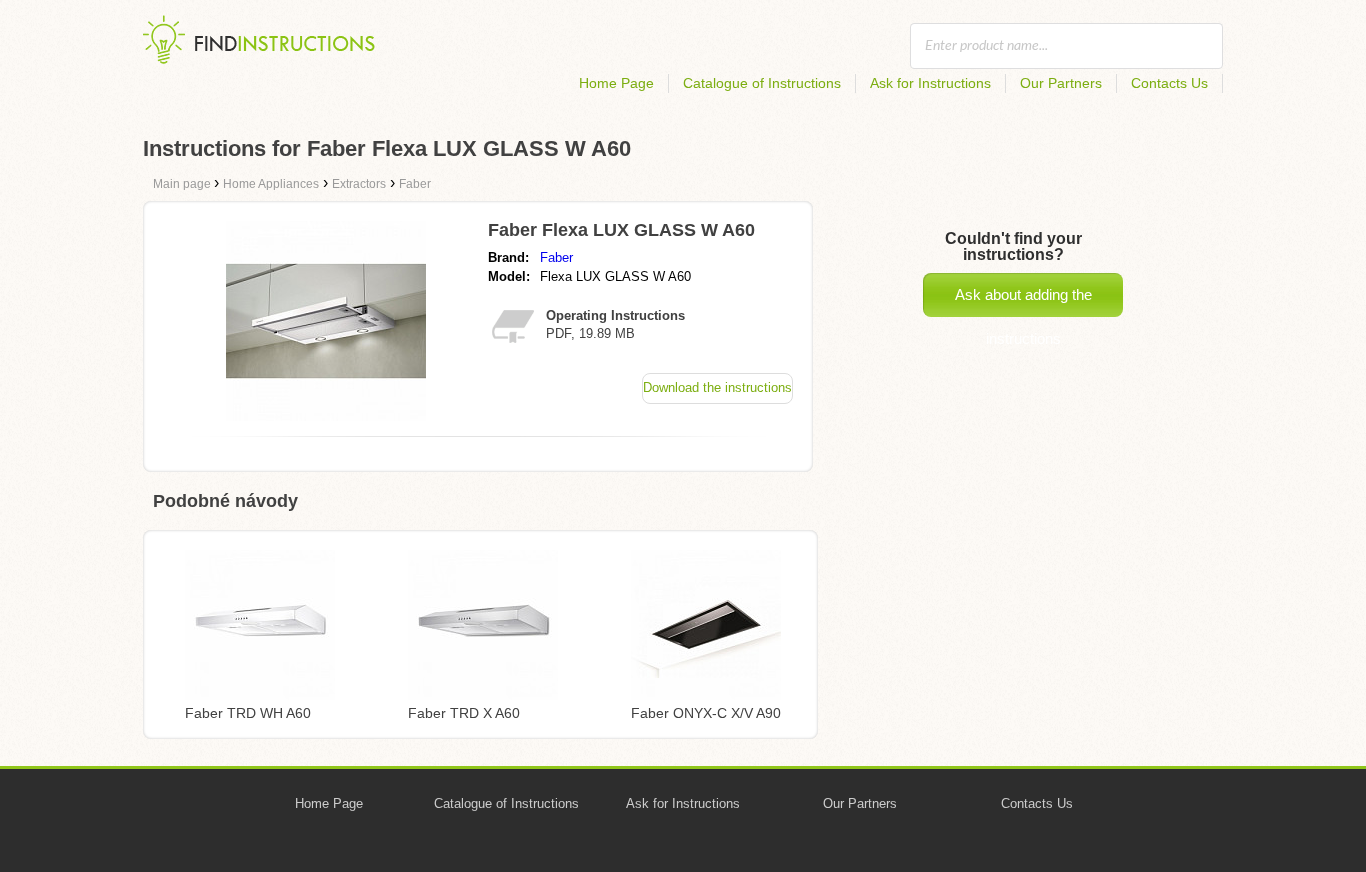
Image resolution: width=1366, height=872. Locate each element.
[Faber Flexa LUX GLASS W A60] (326, 415)
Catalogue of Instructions (762, 83)
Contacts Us (1169, 83)
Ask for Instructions (930, 83)
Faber (556, 257)
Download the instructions (717, 387)
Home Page (616, 83)
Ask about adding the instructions (1023, 301)
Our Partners (1061, 83)
